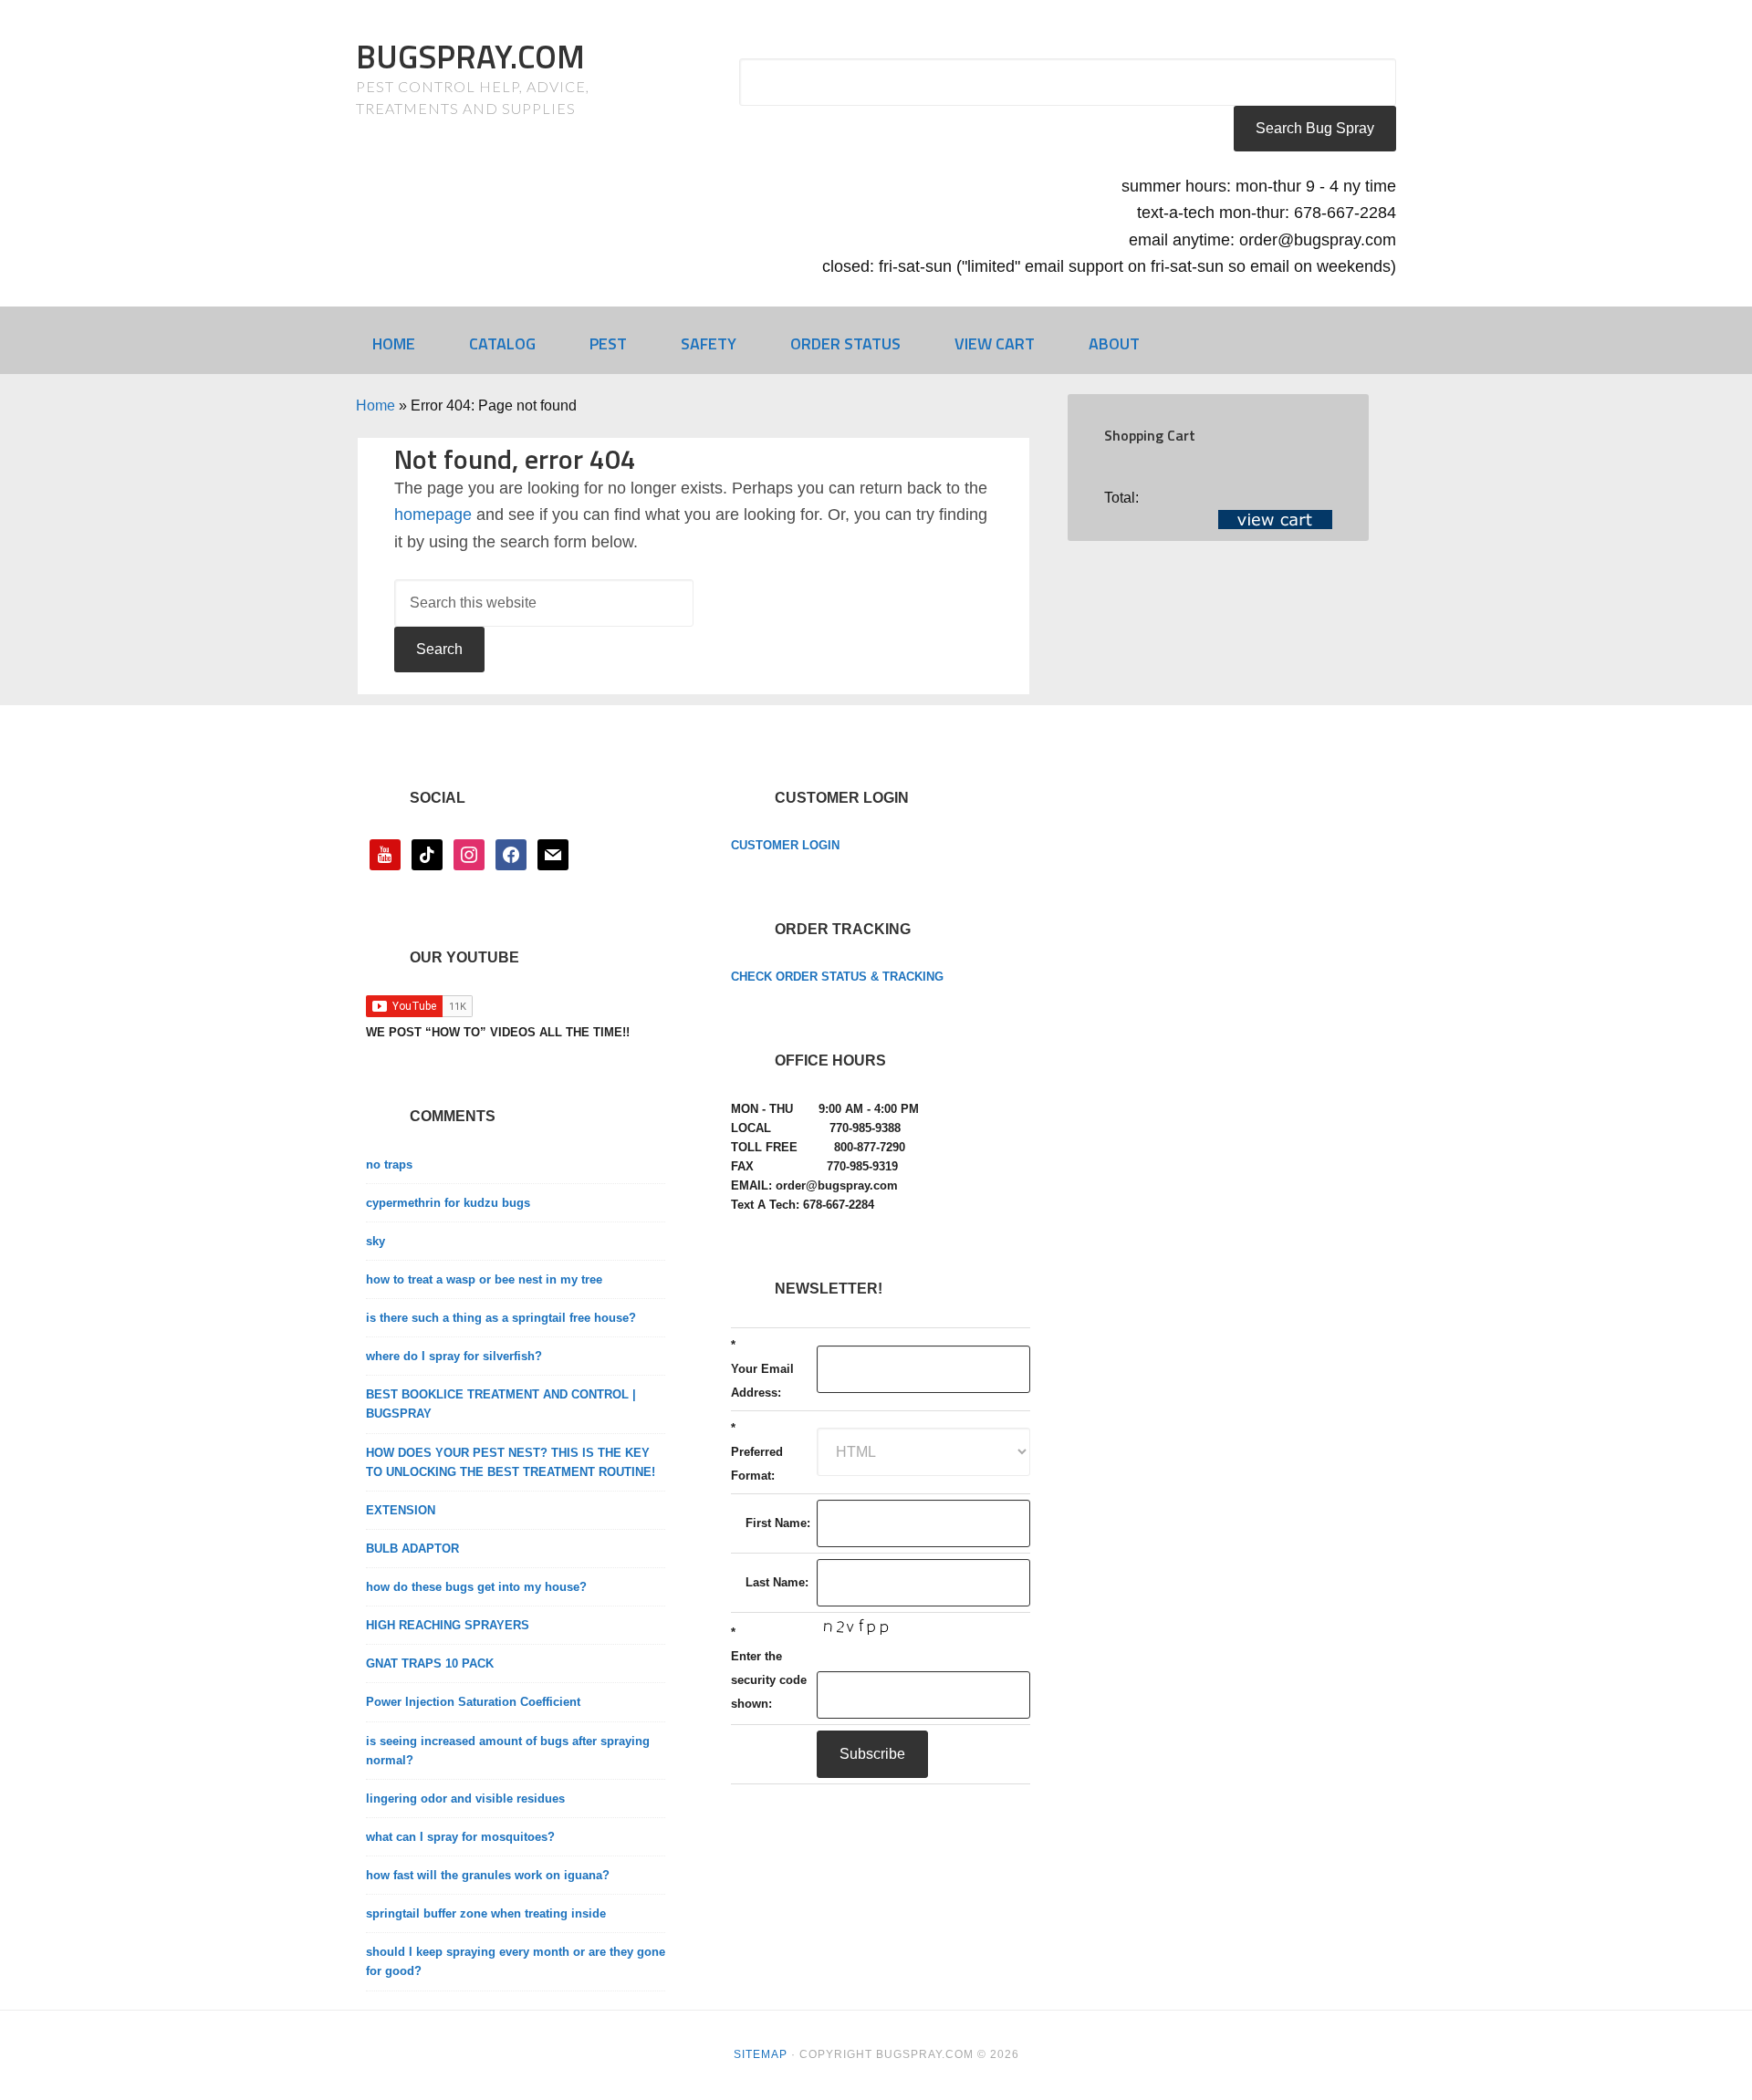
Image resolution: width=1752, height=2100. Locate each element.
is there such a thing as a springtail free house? (501, 1318)
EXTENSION (401, 1510)
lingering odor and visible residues (465, 1799)
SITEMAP (761, 2054)
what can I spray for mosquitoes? (460, 1837)
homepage (433, 515)
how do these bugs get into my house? (476, 1587)
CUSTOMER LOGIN (785, 845)
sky (375, 1241)
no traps (389, 1164)
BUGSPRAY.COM (470, 56)
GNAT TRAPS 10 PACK (430, 1663)
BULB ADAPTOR (412, 1549)
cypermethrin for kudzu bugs (448, 1203)
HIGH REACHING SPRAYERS (448, 1625)
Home (375, 405)
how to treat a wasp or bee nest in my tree (484, 1279)
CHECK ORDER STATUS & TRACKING (837, 977)
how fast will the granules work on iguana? (488, 1875)
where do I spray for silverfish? (454, 1356)
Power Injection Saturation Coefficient (473, 1702)
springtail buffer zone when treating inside (486, 1913)
